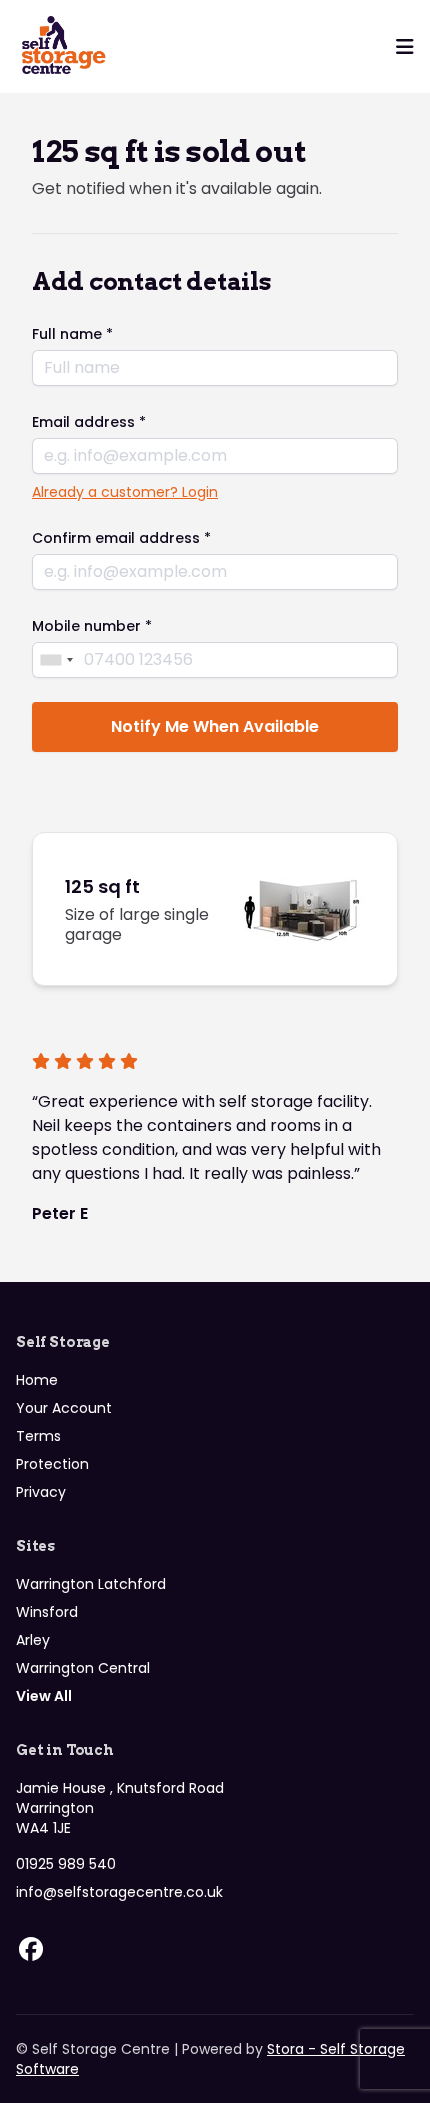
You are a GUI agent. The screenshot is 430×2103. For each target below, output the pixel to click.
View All (44, 1696)
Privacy (41, 1492)
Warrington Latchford (91, 1584)
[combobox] (56, 660)
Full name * (72, 334)
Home (37, 1380)
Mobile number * (92, 626)
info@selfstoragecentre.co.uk (119, 1892)
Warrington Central (83, 1668)
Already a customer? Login (125, 492)
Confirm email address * (121, 538)
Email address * (89, 422)
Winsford (47, 1612)
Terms (38, 1436)
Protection (52, 1464)
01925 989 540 (66, 1864)
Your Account (64, 1408)
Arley (33, 1640)
